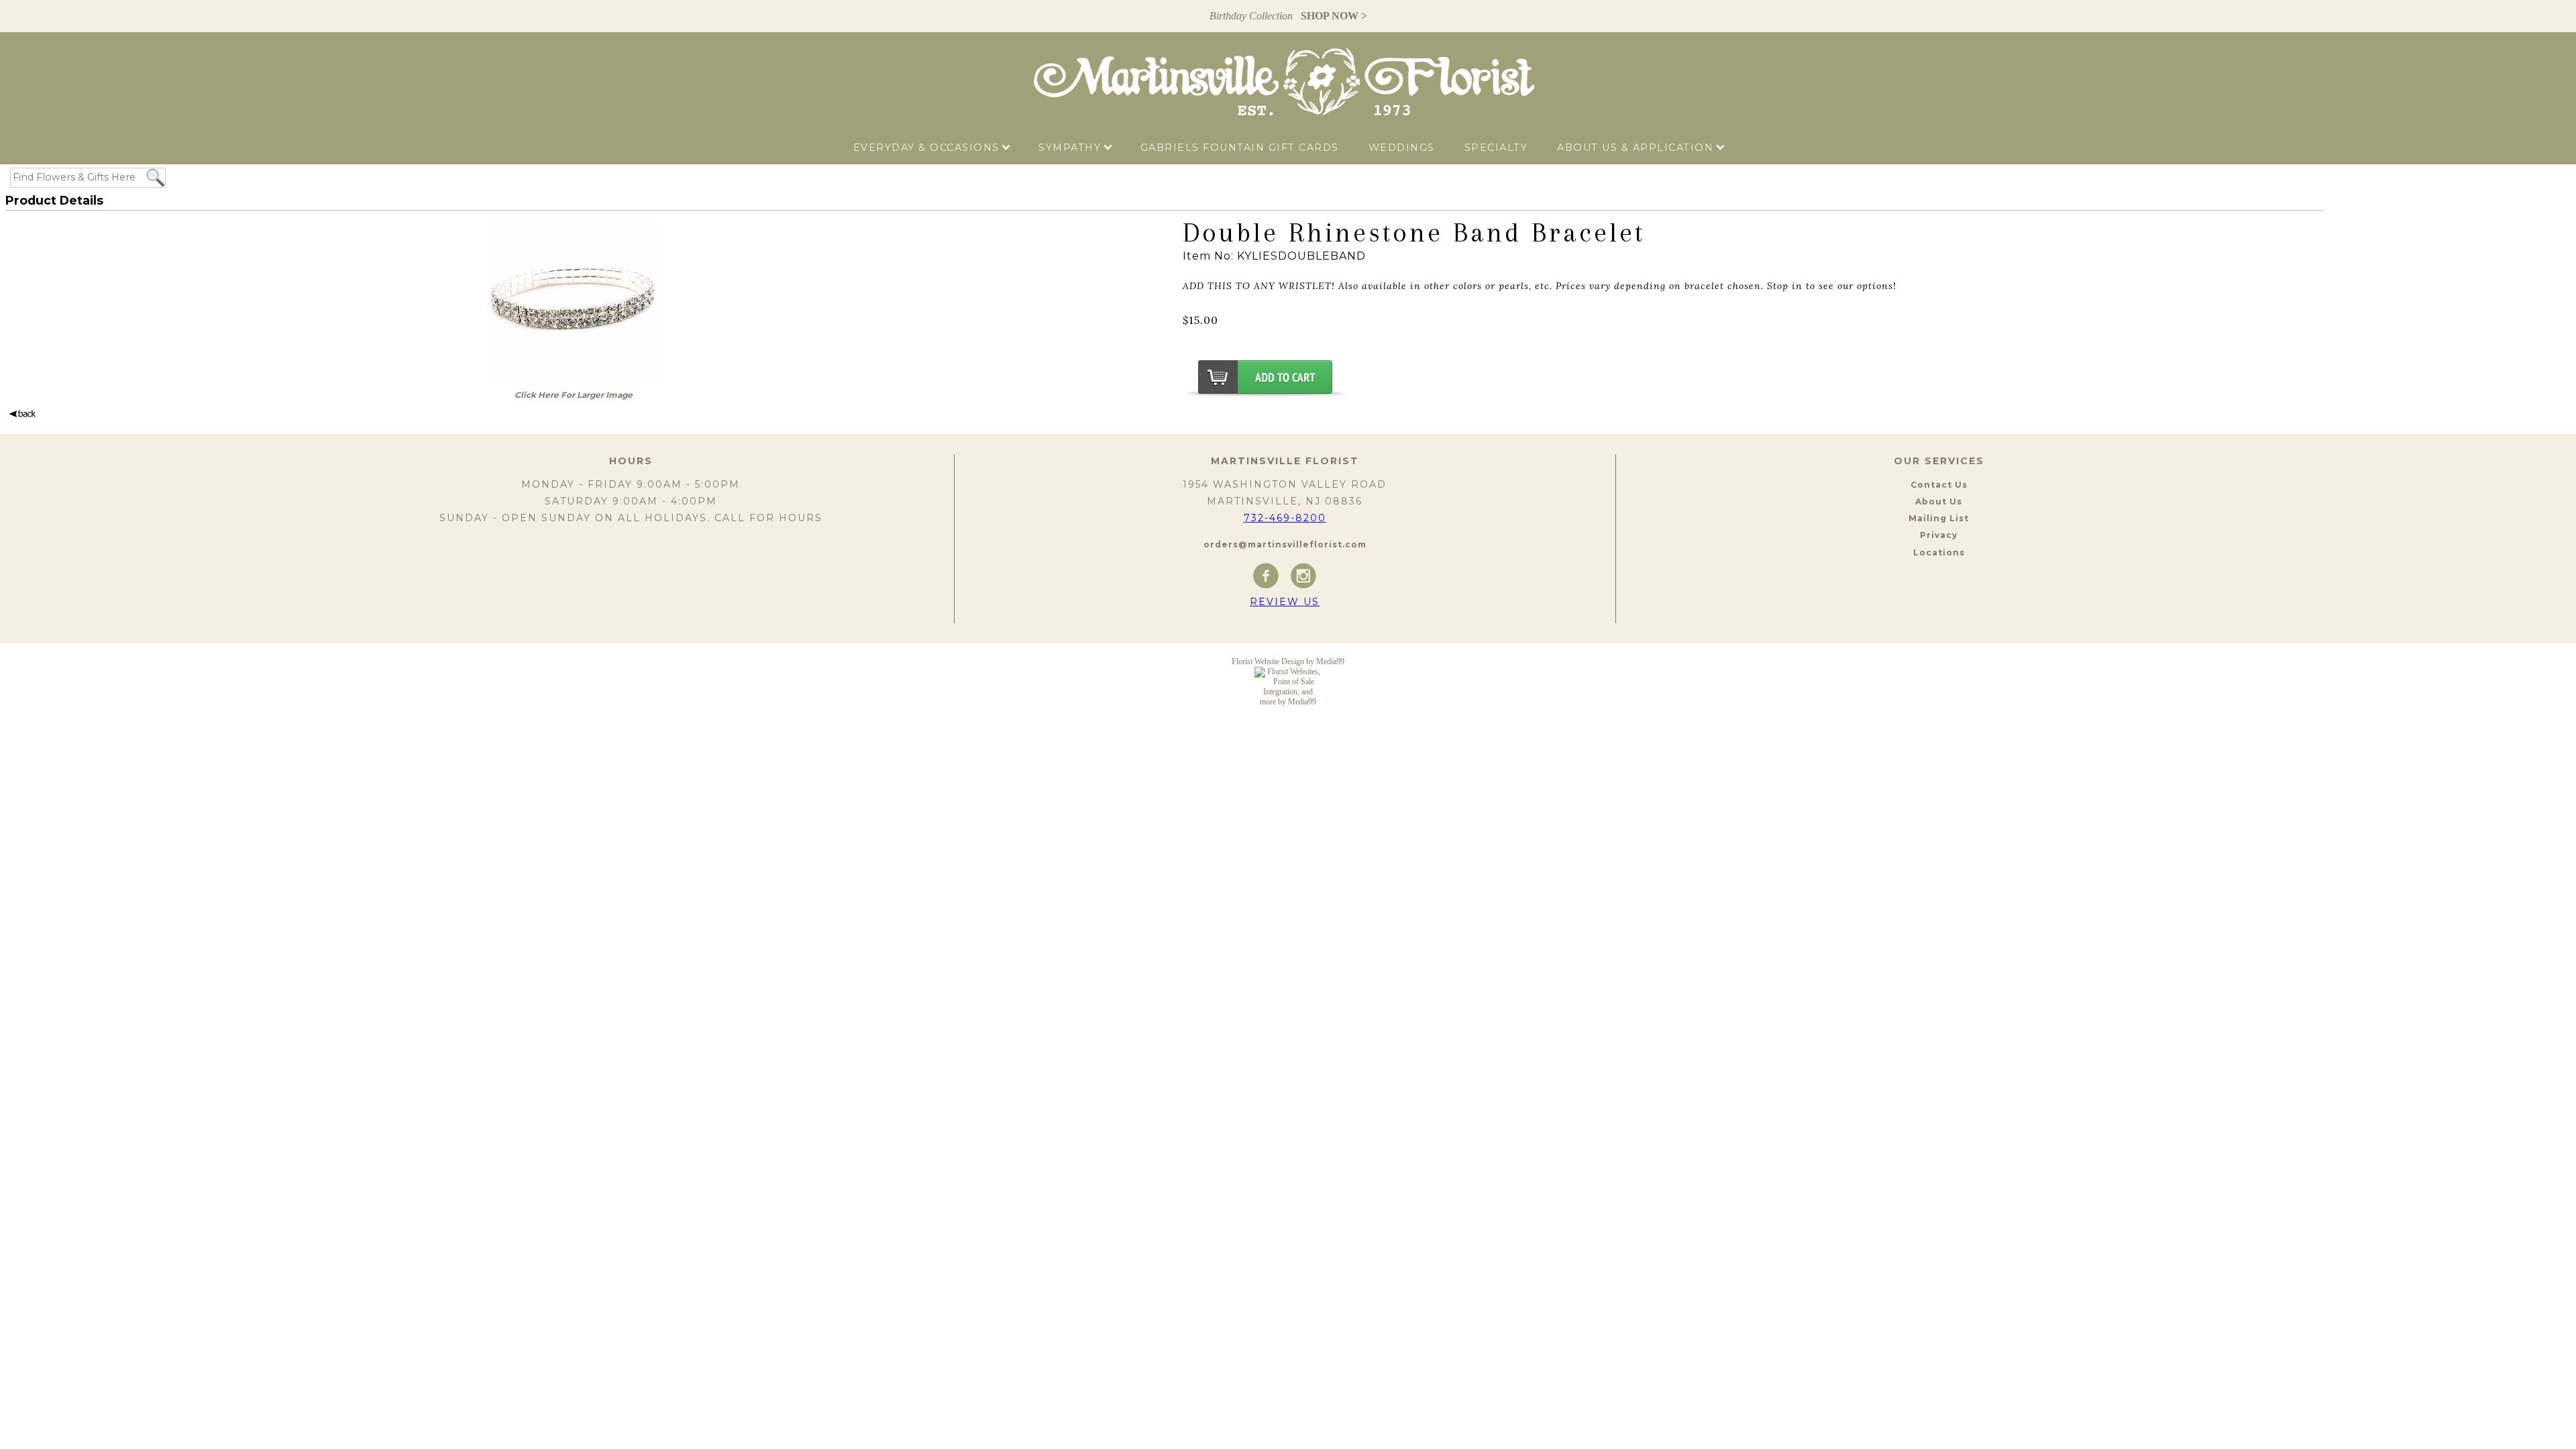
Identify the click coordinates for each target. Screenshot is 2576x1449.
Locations (1939, 552)
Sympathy (1072, 148)
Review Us (1285, 602)
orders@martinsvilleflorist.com (1285, 544)
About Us (1939, 501)
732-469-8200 (1285, 518)
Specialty (1496, 148)
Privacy (1939, 535)
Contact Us (1939, 485)
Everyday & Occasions (928, 148)
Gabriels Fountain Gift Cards (1240, 148)
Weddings (1402, 148)
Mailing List (1939, 518)
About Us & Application (1637, 148)
